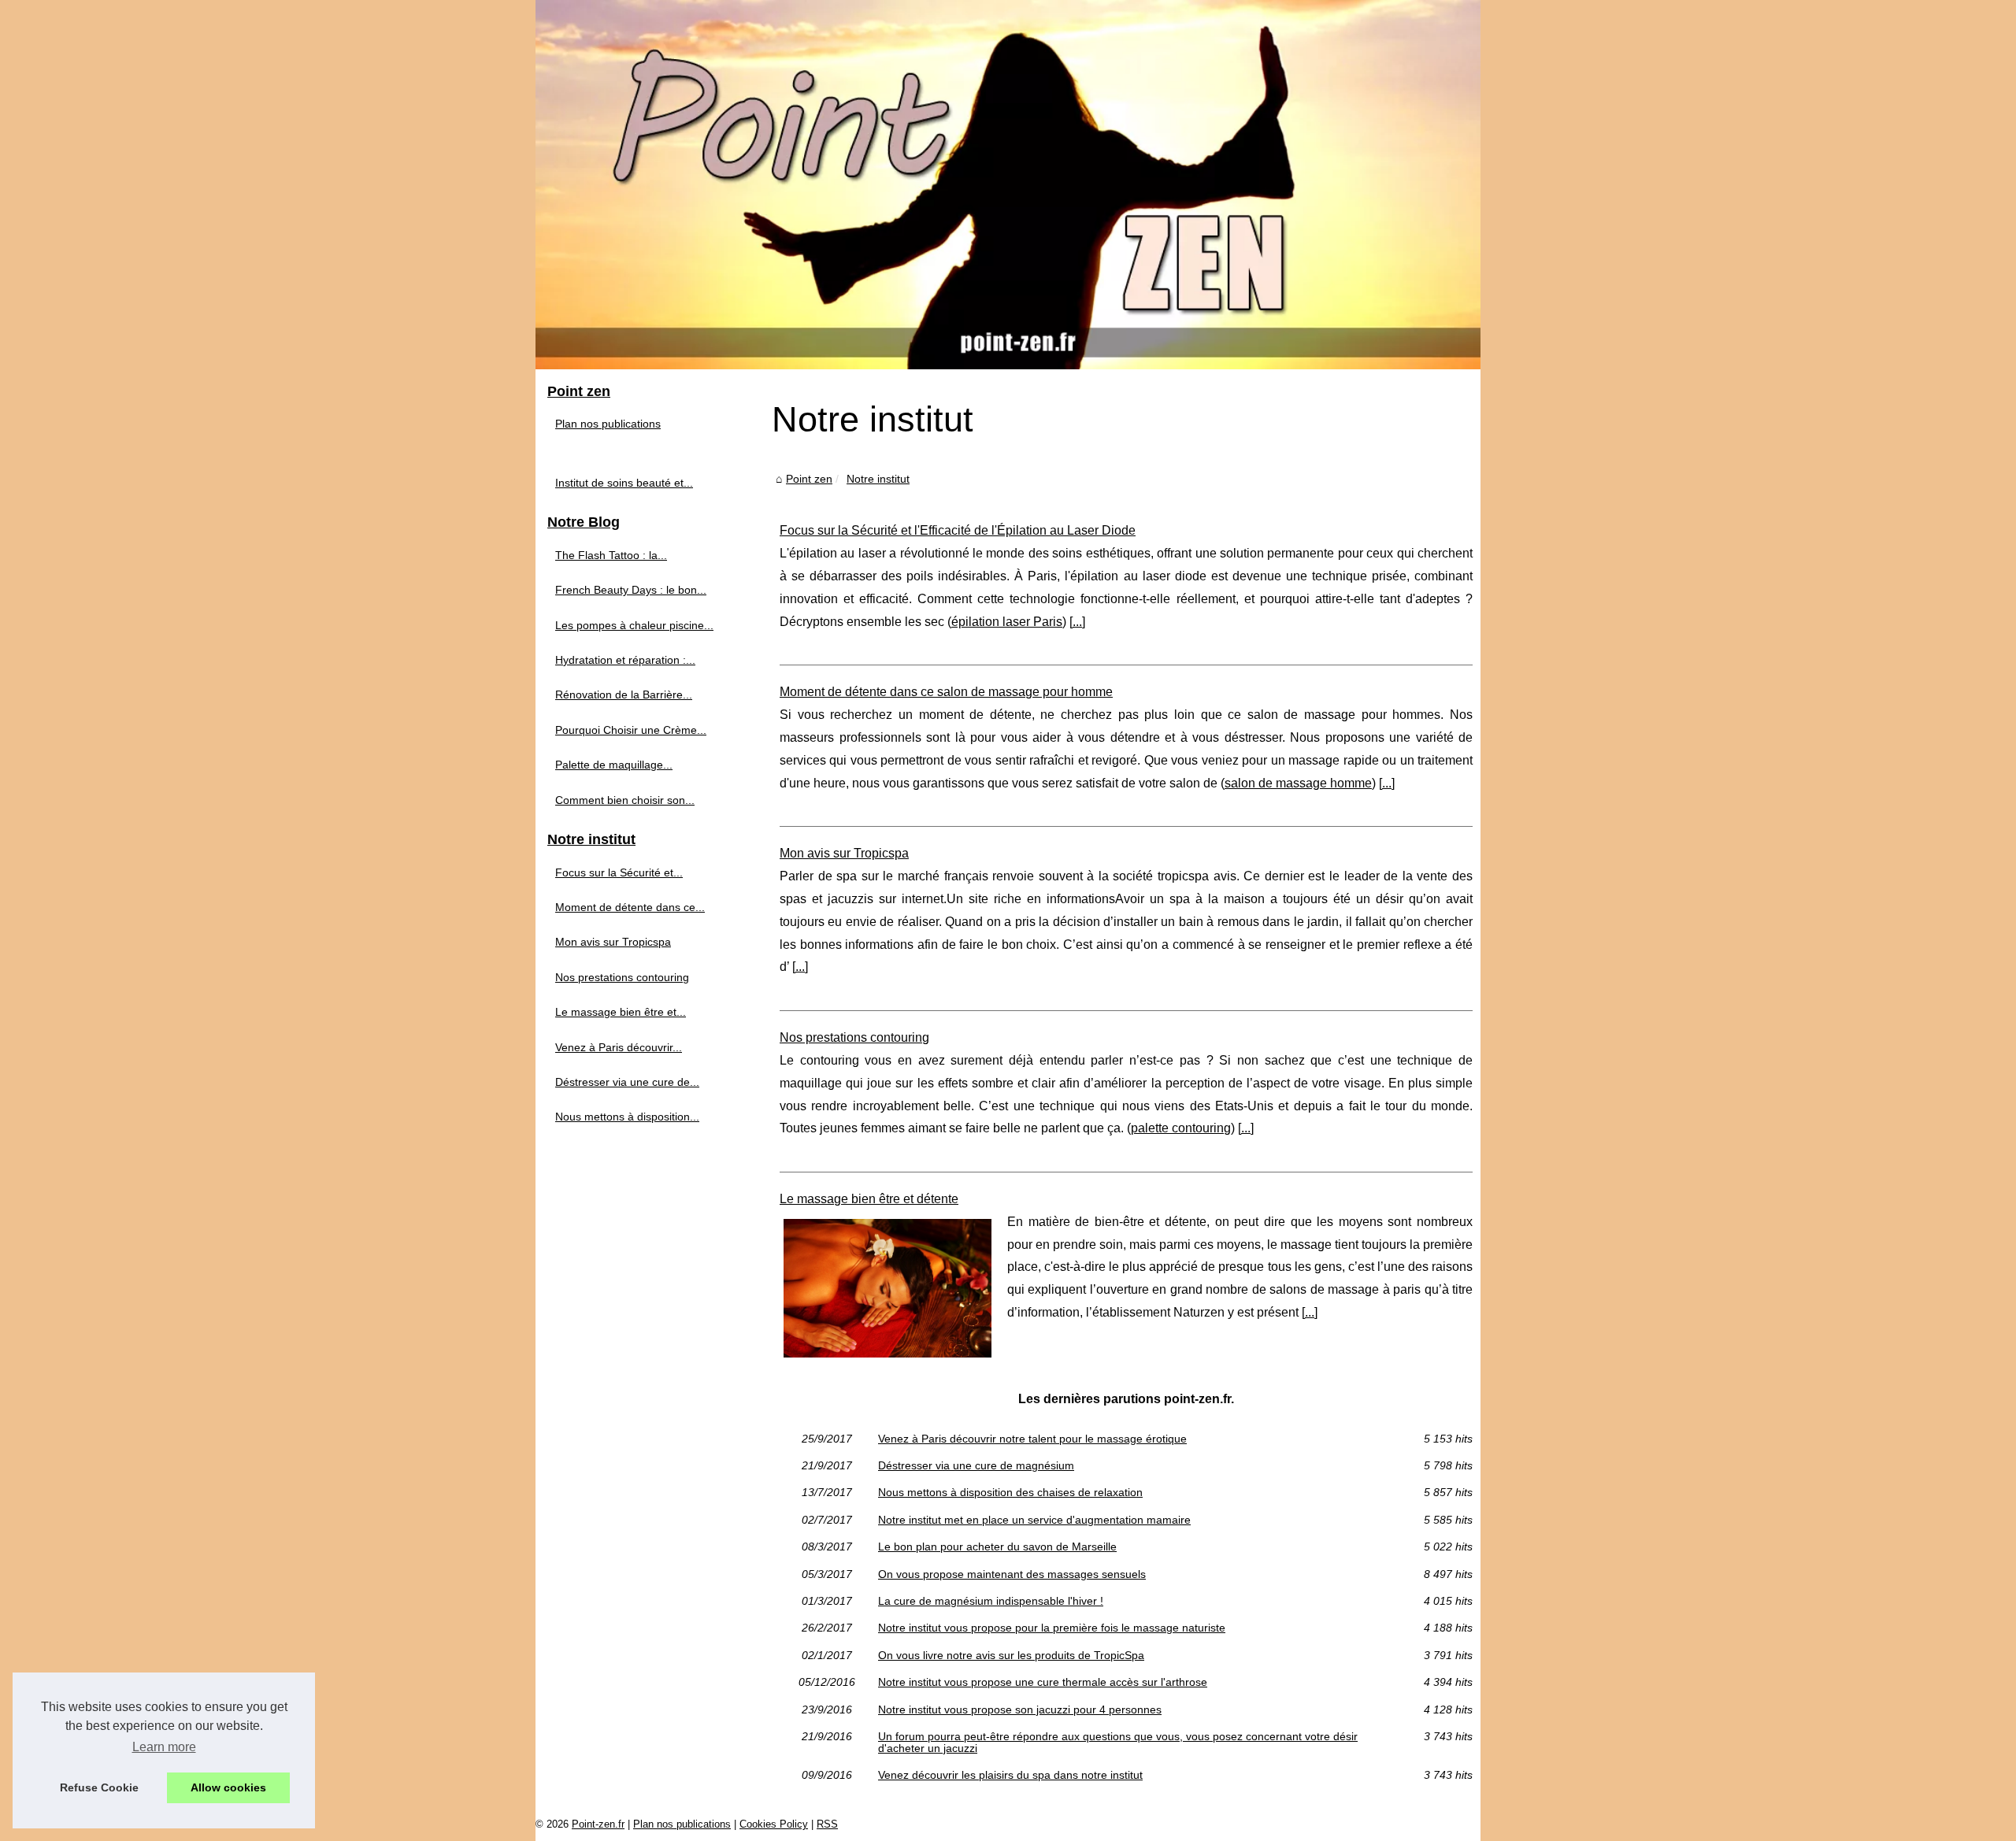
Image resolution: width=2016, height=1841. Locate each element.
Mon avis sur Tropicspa (844, 853)
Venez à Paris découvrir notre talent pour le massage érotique (1032, 1439)
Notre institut (878, 479)
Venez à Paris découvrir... (619, 1047)
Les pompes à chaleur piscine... (634, 625)
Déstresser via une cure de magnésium (976, 1465)
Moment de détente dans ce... (630, 907)
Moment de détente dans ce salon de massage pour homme (946, 692)
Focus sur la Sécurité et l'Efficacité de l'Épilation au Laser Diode (958, 530)
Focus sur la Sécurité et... (619, 872)
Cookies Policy (774, 1824)
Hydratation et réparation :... (625, 660)
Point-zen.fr (598, 1824)
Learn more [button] (164, 1747)
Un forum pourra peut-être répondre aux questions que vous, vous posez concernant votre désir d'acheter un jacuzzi (1118, 1742)
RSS (827, 1824)
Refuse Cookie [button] (99, 1787)
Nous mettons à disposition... (627, 1117)
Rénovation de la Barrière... (624, 695)
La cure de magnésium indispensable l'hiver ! (991, 1601)
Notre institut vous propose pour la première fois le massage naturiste (1052, 1628)
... (1077, 622)
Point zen (809, 479)
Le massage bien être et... (621, 1012)
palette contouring (1181, 1128)
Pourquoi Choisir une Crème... (631, 730)
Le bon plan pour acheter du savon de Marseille (997, 1547)
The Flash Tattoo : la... (611, 555)
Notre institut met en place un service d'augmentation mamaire (1034, 1520)
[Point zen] (1008, 185)
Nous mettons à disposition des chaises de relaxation (1010, 1492)
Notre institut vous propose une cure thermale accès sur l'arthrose (1043, 1682)
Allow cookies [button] (228, 1787)
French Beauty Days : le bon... (631, 590)
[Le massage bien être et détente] (888, 1286)
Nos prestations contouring (854, 1037)
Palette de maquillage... (614, 765)
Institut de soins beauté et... (624, 483)
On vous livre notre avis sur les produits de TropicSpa (1011, 1655)
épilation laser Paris (1007, 622)
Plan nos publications (608, 424)
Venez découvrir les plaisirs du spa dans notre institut (1010, 1775)
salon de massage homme (1298, 783)
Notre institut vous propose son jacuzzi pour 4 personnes (1020, 1709)
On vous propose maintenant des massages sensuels (1012, 1574)
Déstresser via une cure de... (627, 1082)
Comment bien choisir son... (625, 800)
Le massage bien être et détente (869, 1199)
